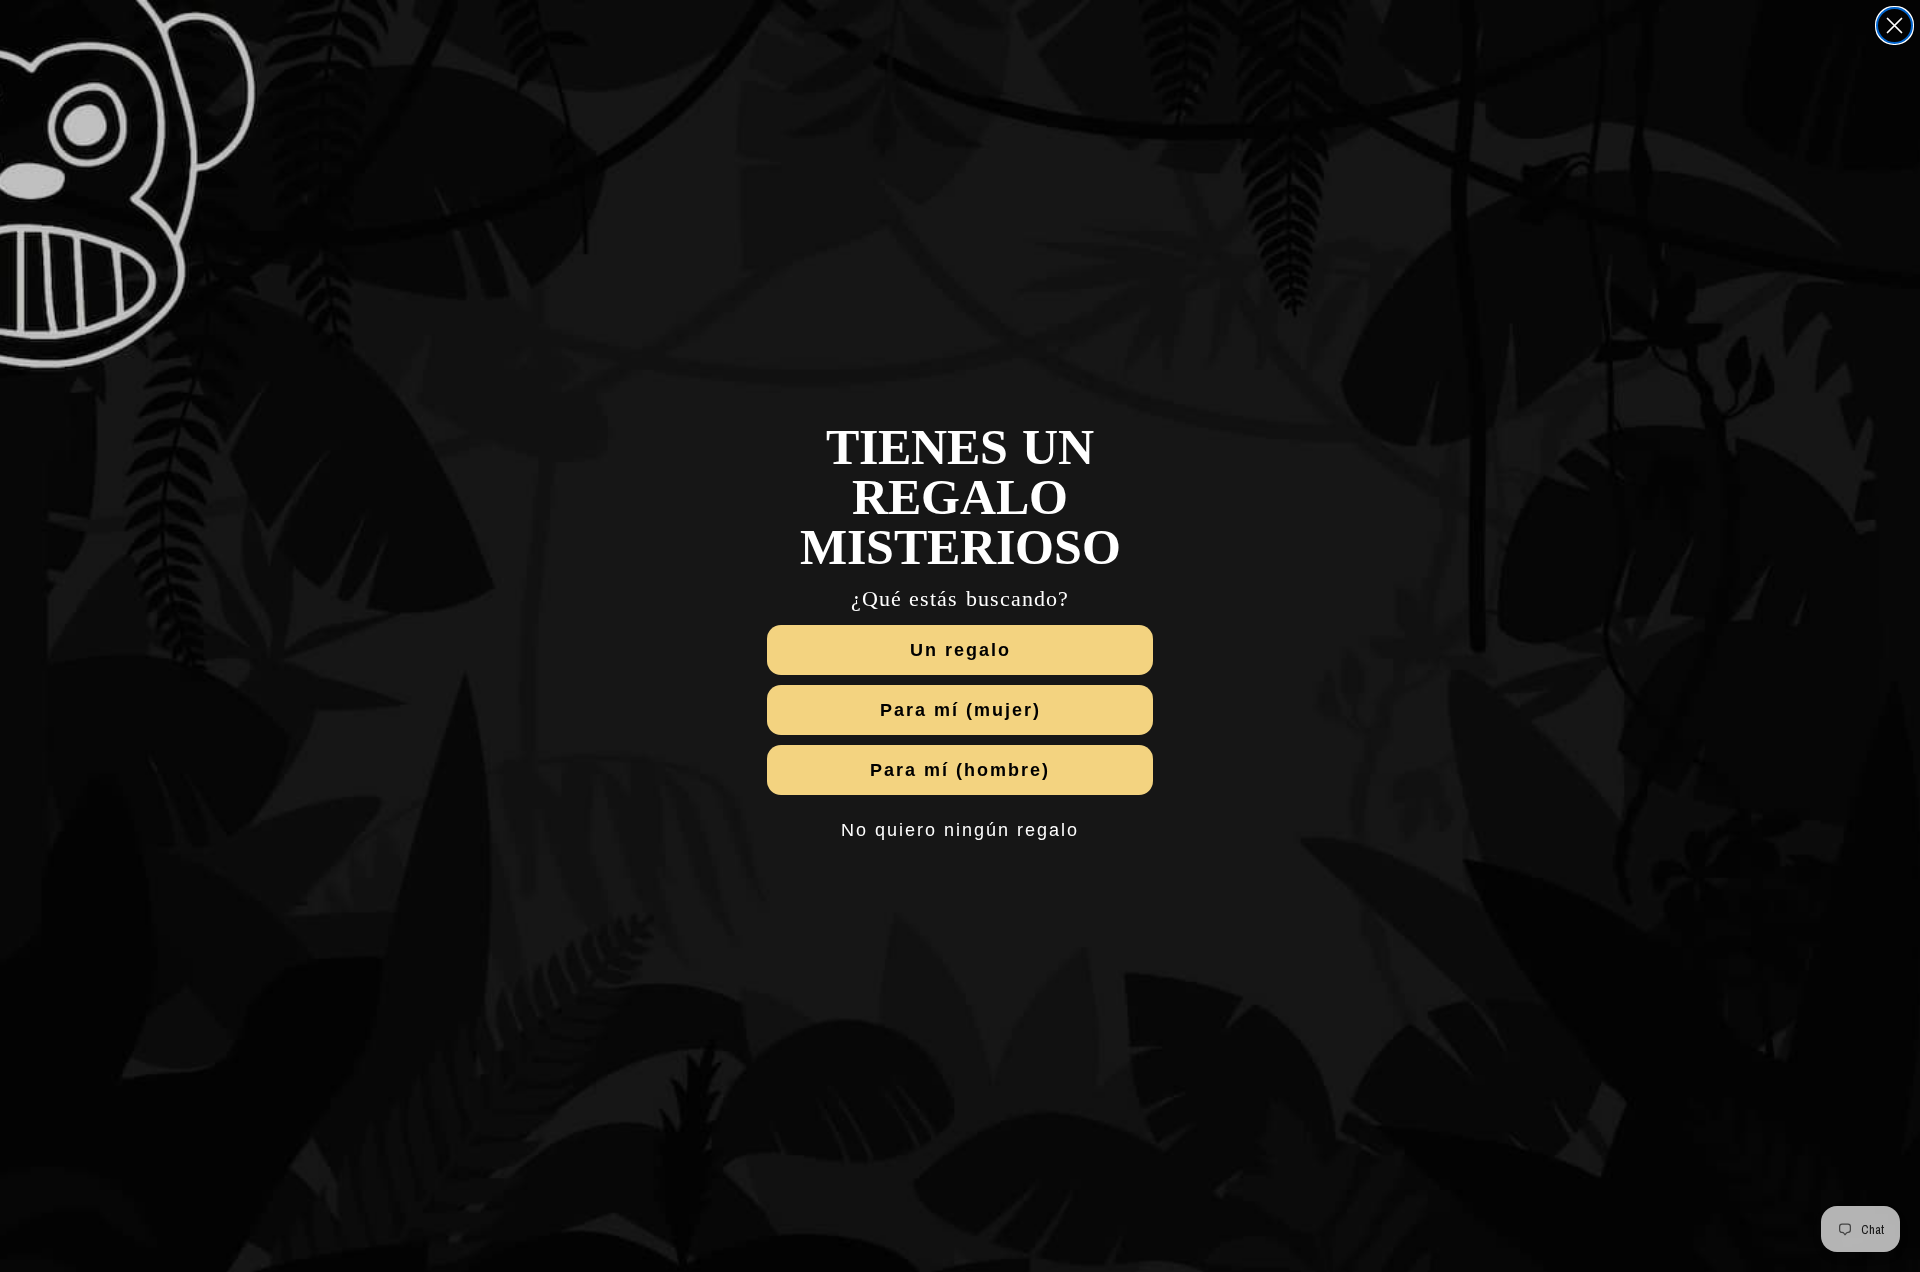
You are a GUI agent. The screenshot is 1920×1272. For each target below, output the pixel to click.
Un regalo (960, 650)
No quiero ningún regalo (960, 830)
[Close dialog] (1894, 25)
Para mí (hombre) (960, 770)
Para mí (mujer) (960, 710)
